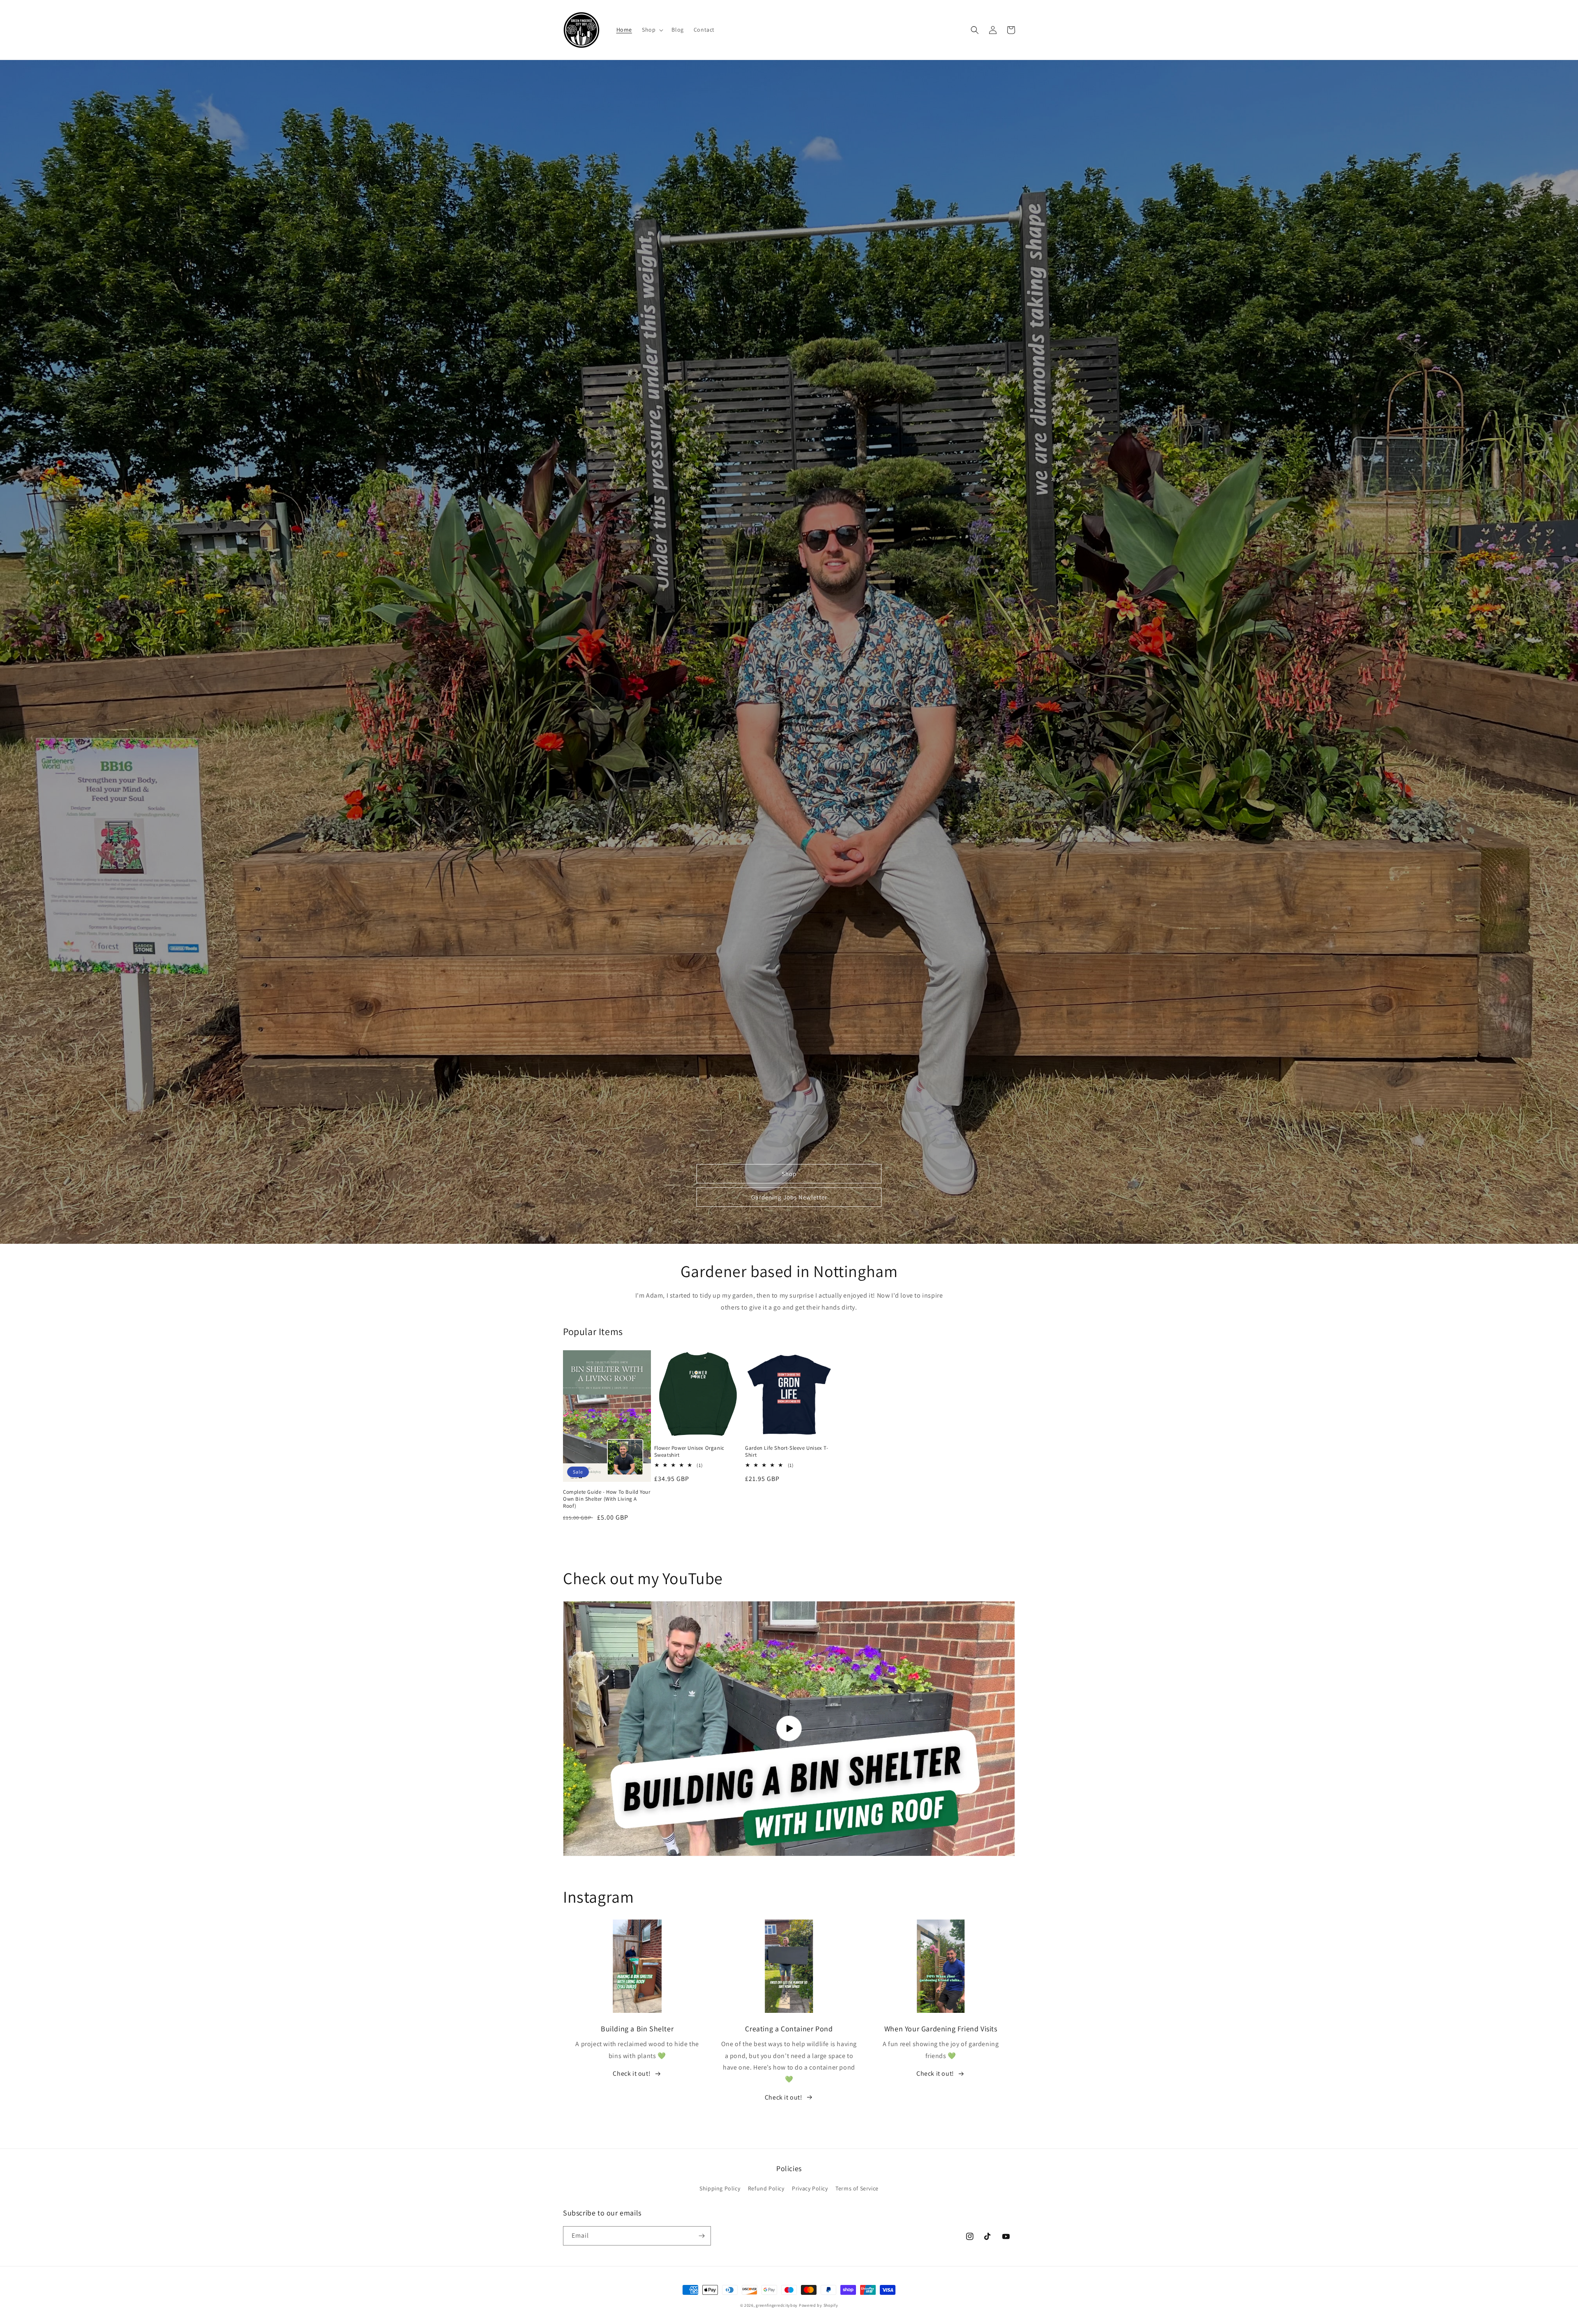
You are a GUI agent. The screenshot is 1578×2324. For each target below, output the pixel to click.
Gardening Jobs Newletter (789, 1197)
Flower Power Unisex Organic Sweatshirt (689, 1452)
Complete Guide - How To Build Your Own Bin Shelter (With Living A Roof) (607, 1499)
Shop (789, 1174)
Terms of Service (857, 2188)
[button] (652, 30)
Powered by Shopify (819, 2305)
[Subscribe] (701, 2236)
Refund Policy (766, 2188)
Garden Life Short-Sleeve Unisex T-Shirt (787, 1452)
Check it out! (632, 2073)
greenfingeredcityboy (777, 2305)
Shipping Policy (720, 2188)
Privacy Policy (810, 2188)
